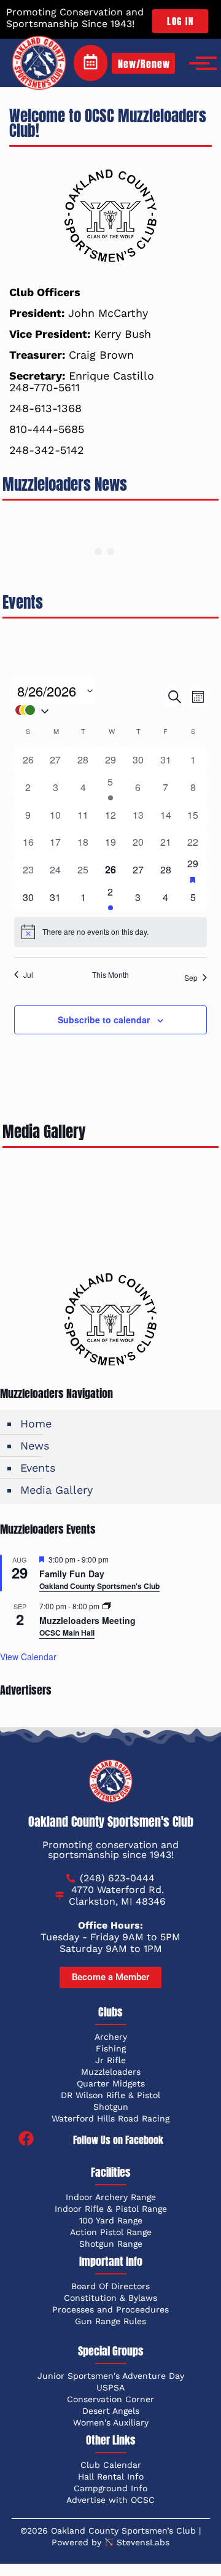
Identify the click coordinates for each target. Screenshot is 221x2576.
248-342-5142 (47, 450)
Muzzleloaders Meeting (87, 1620)
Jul (28, 975)
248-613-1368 (45, 408)
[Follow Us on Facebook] (26, 2140)
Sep (191, 978)
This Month (110, 975)
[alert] (110, 932)
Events (38, 1468)
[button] (90, 710)
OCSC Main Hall (67, 1633)
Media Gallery (56, 1490)
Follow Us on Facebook (118, 2140)
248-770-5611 (45, 387)
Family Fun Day (72, 1574)
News (35, 1446)
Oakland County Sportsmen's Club (99, 1586)
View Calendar (28, 1657)
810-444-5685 (47, 429)
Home (36, 1423)
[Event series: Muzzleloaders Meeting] (107, 1606)
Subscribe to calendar (104, 1020)
